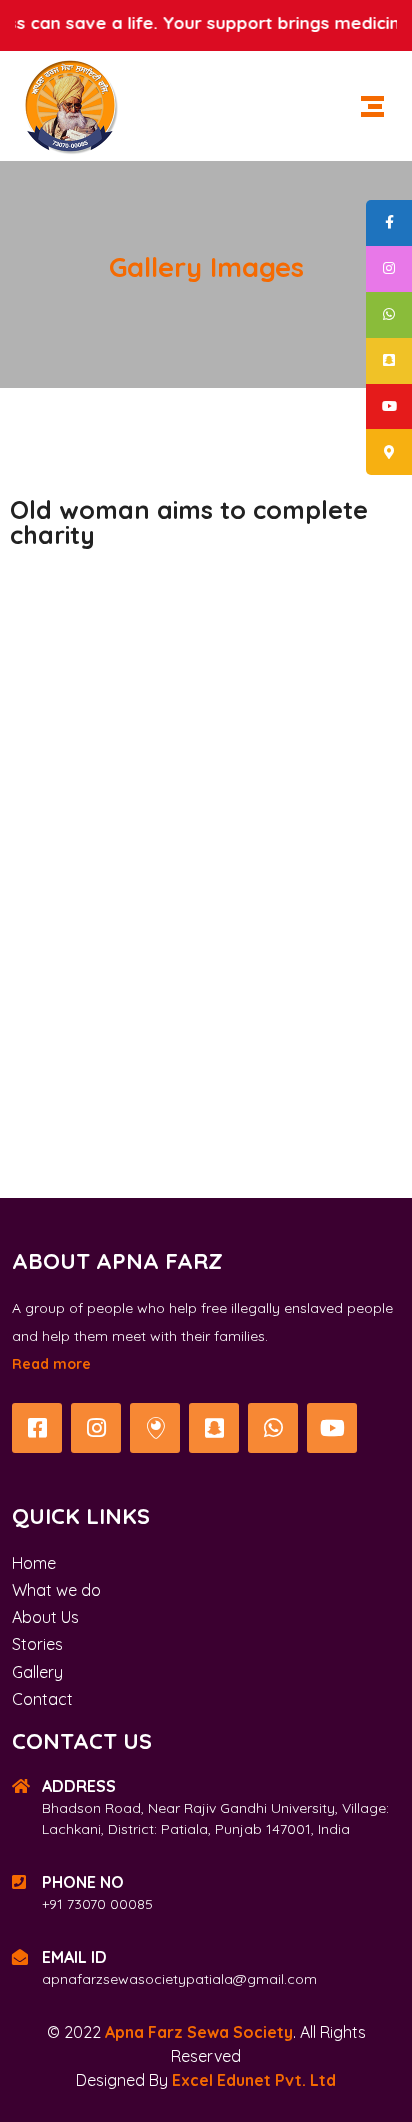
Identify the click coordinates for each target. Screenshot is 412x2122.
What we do (56, 1590)
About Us (45, 1617)
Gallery (37, 1672)
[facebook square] (37, 1428)
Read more (51, 1364)
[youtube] (332, 1428)
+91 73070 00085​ (97, 1904)
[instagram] (96, 1428)
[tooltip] (389, 223)
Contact (42, 1699)
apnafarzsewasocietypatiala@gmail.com (179, 1979)
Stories (37, 1644)
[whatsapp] (273, 1428)
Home (34, 1563)
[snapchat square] (214, 1428)
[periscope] (155, 1428)
